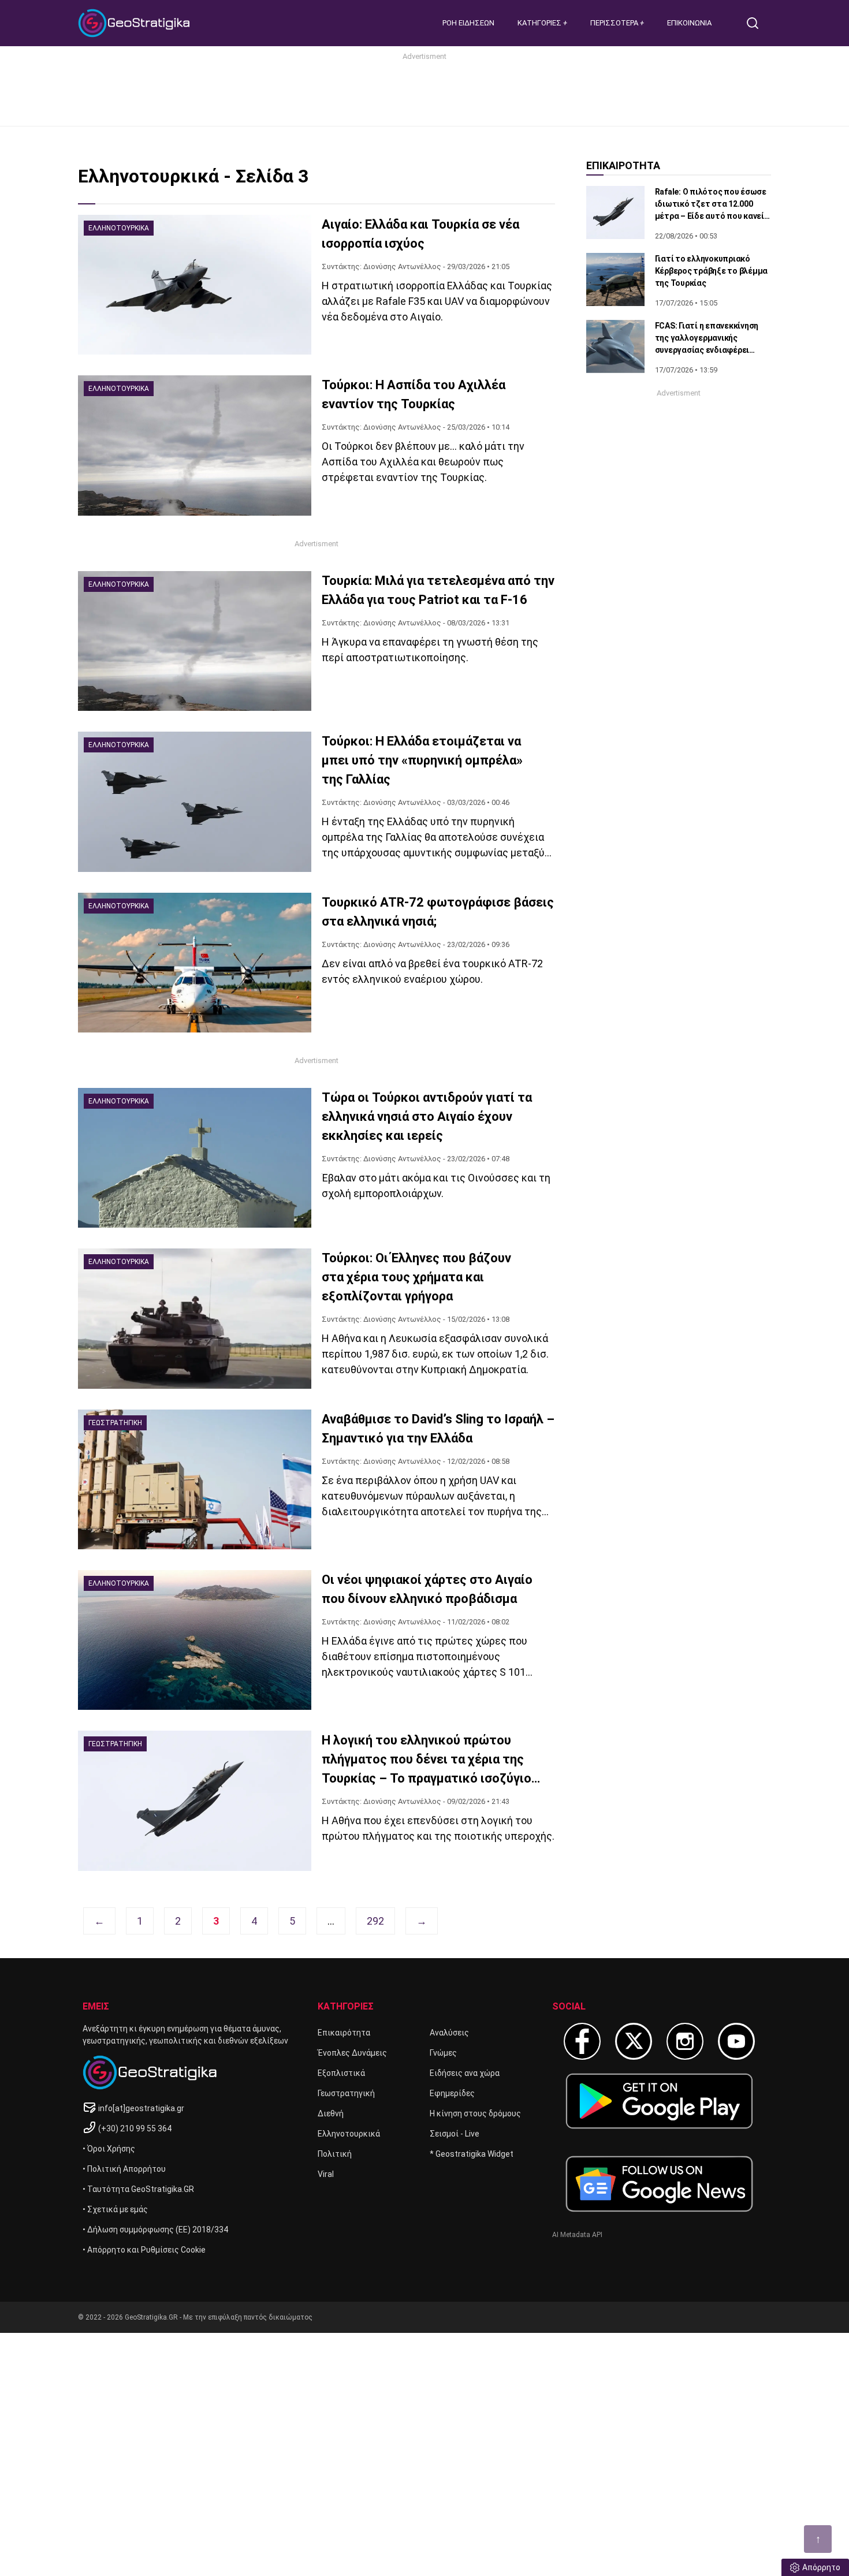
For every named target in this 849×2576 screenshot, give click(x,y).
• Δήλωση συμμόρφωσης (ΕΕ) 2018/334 (155, 2230)
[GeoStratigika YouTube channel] (736, 2041)
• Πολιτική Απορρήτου (124, 2169)
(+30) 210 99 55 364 (135, 2128)
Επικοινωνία (689, 23)
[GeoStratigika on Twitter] (634, 2041)
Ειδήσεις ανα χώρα (465, 2073)
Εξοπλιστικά (341, 2073)
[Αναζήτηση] (757, 23)
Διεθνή (331, 2113)
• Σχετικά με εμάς (115, 2209)
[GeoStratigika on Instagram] (685, 2041)
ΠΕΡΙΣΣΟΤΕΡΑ (615, 23)
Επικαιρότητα (344, 2033)
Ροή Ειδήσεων (468, 23)
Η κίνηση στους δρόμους (475, 2113)
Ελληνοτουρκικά (349, 2134)
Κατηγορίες (540, 23)
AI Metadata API (577, 2235)
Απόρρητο (821, 2567)
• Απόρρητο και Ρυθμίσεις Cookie (144, 2250)
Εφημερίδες (452, 2093)
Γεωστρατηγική (346, 2093)
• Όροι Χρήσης (109, 2149)
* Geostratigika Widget (472, 2154)
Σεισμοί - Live (455, 2134)
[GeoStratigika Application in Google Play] (659, 2101)
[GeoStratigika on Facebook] (582, 2041)
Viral (326, 2174)
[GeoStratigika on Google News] (659, 2184)
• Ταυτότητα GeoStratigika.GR (138, 2189)
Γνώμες (443, 2053)
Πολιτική (335, 2154)
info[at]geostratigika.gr (141, 2108)
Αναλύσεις (449, 2033)
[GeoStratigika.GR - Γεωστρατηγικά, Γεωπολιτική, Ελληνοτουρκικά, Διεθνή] (136, 23)
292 (375, 1921)
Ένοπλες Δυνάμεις (352, 2053)
